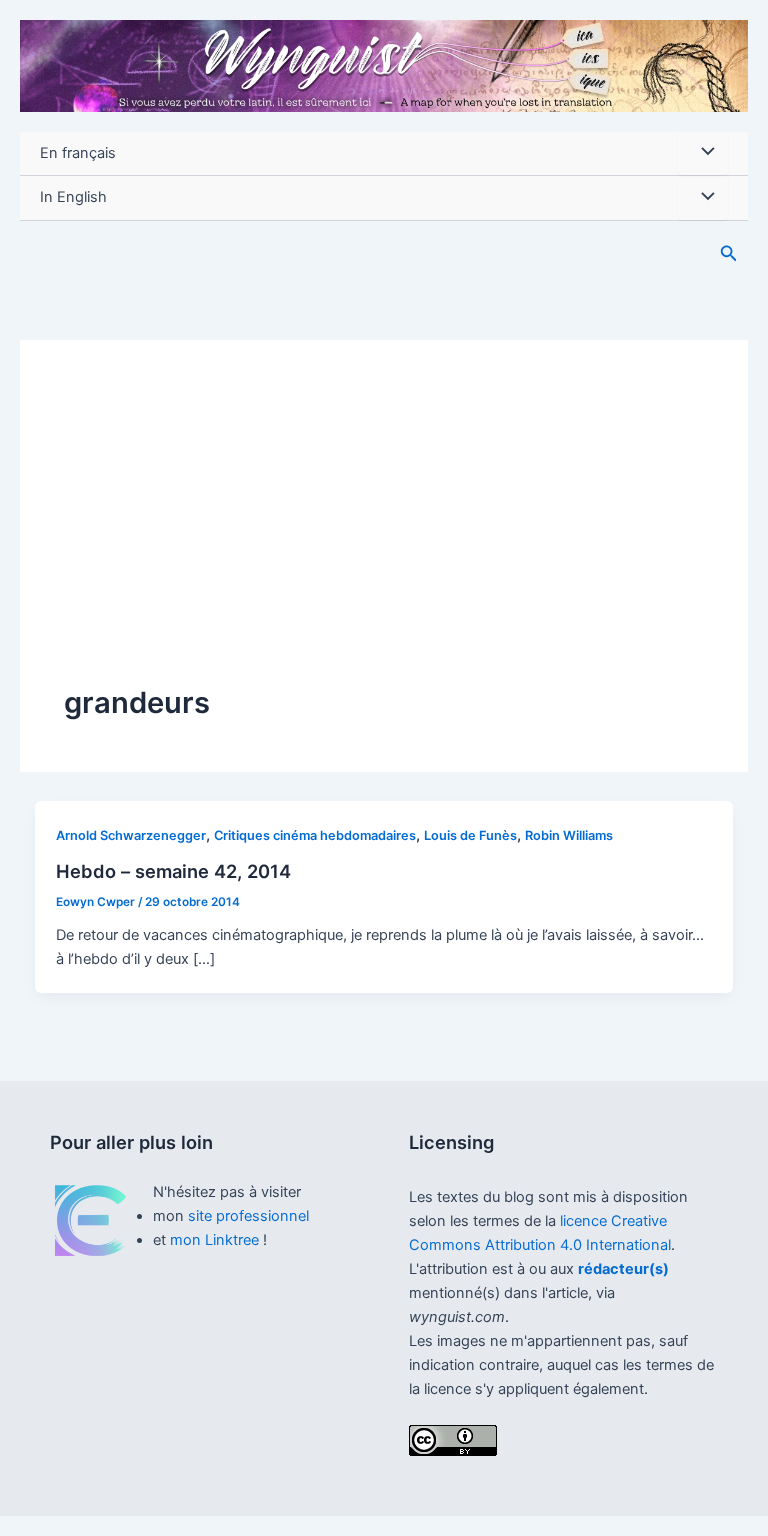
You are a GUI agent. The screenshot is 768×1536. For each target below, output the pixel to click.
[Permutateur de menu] (703, 154)
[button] (729, 253)
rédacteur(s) (623, 1269)
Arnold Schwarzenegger (131, 835)
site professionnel (248, 1216)
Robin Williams (569, 835)
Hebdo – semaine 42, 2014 (173, 871)
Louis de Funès (470, 835)
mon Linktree (216, 1240)
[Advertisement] (384, 533)
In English (73, 197)
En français (78, 153)
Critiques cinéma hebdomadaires (315, 835)
